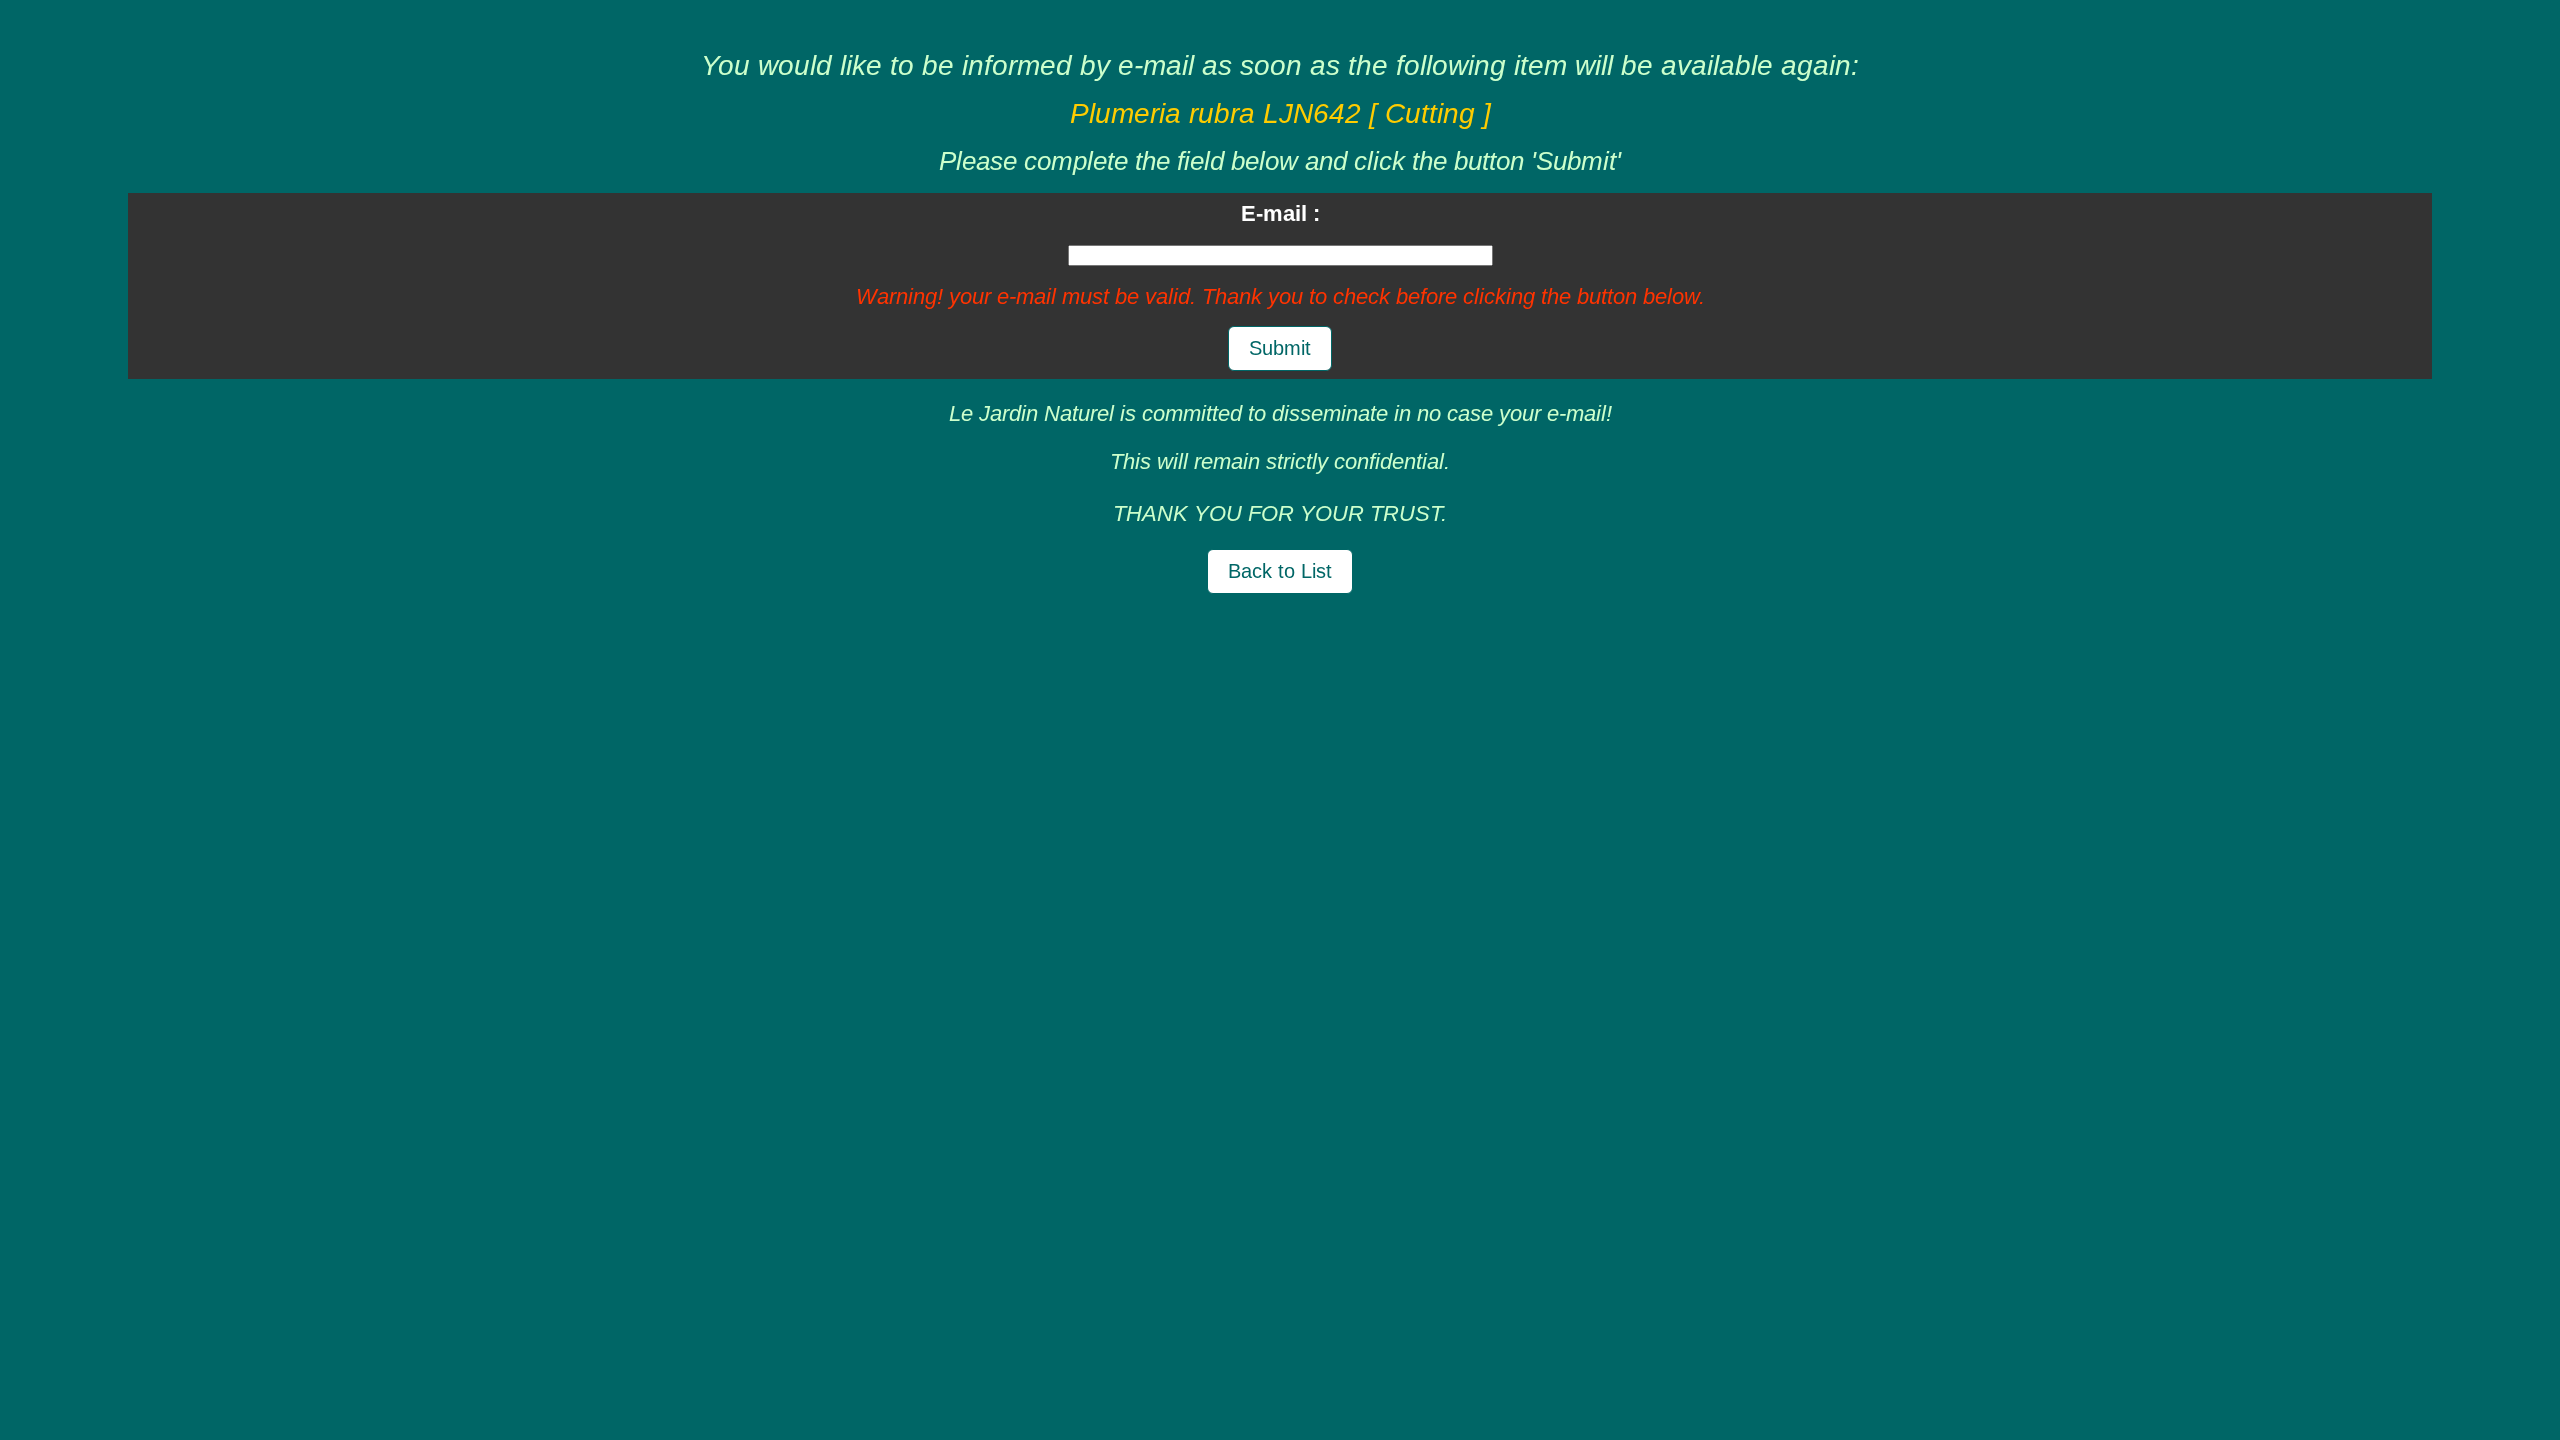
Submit (1280, 348)
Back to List (1280, 571)
